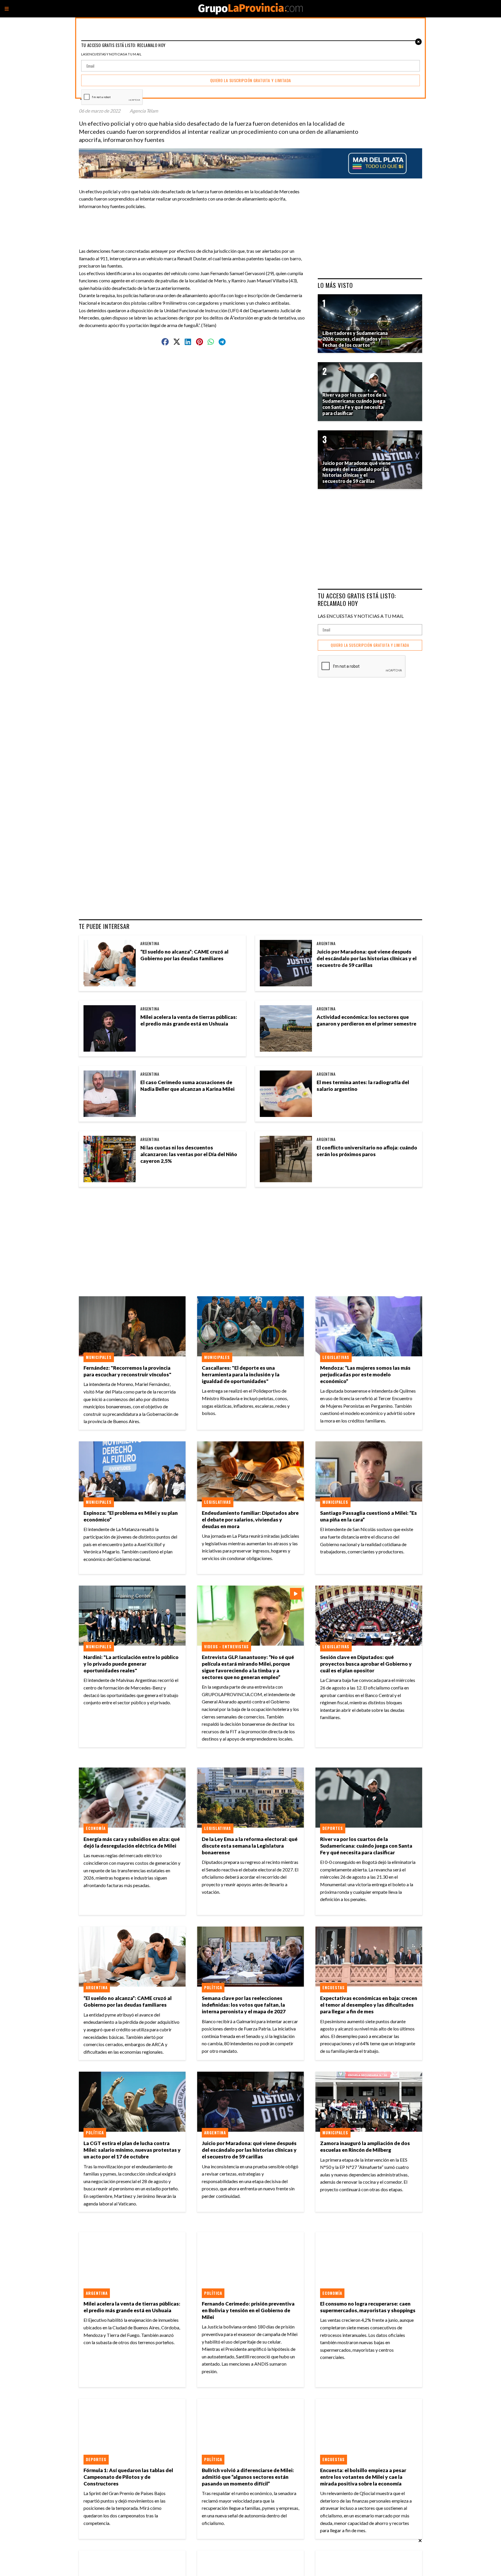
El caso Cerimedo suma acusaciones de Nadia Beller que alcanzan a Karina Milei (187, 1086)
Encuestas (334, 1987)
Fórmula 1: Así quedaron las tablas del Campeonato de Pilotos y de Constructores (128, 2477)
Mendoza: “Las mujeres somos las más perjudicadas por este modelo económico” (365, 1374)
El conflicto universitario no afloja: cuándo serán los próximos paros (367, 1151)
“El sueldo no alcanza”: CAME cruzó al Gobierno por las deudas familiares (184, 955)
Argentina (150, 943)
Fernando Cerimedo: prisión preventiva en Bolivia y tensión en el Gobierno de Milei (248, 2310)
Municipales (99, 1357)
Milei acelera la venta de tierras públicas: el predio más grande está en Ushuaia (189, 1020)
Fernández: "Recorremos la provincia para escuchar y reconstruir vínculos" (127, 1371)
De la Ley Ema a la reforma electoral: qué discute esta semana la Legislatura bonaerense (250, 1846)
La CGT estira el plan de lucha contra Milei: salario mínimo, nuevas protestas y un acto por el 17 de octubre (132, 2150)
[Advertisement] (196, 223)
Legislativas (336, 1357)
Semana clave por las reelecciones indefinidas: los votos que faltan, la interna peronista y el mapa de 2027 (244, 2005)
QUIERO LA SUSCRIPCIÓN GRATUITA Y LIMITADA (370, 645)
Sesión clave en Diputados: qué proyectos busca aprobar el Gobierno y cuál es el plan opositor (366, 1664)
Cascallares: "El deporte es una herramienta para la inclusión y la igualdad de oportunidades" (241, 1374)
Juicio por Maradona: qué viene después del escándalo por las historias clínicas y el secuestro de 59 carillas (367, 958)
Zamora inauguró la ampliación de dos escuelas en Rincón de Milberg (365, 2147)
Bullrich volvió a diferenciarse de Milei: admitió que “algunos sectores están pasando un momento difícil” (248, 2477)
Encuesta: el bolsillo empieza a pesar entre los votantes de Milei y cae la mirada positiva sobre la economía (363, 2477)
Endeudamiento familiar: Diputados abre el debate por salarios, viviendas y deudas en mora (250, 1520)
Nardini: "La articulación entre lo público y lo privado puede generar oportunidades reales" (131, 1664)
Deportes (333, 1828)
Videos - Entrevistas (226, 1647)
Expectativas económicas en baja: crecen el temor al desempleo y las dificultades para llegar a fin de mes (369, 2005)
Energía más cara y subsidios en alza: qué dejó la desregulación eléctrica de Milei (132, 1842)
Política (213, 1987)
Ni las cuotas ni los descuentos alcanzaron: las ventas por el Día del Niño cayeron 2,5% (189, 1154)
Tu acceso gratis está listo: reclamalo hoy (357, 599)
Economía (96, 1828)
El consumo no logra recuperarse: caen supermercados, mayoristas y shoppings (368, 2307)
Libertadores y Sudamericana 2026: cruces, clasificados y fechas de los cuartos (355, 339)
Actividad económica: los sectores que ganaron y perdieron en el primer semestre (366, 1020)
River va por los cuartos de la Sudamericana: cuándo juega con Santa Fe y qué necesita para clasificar (366, 1846)
